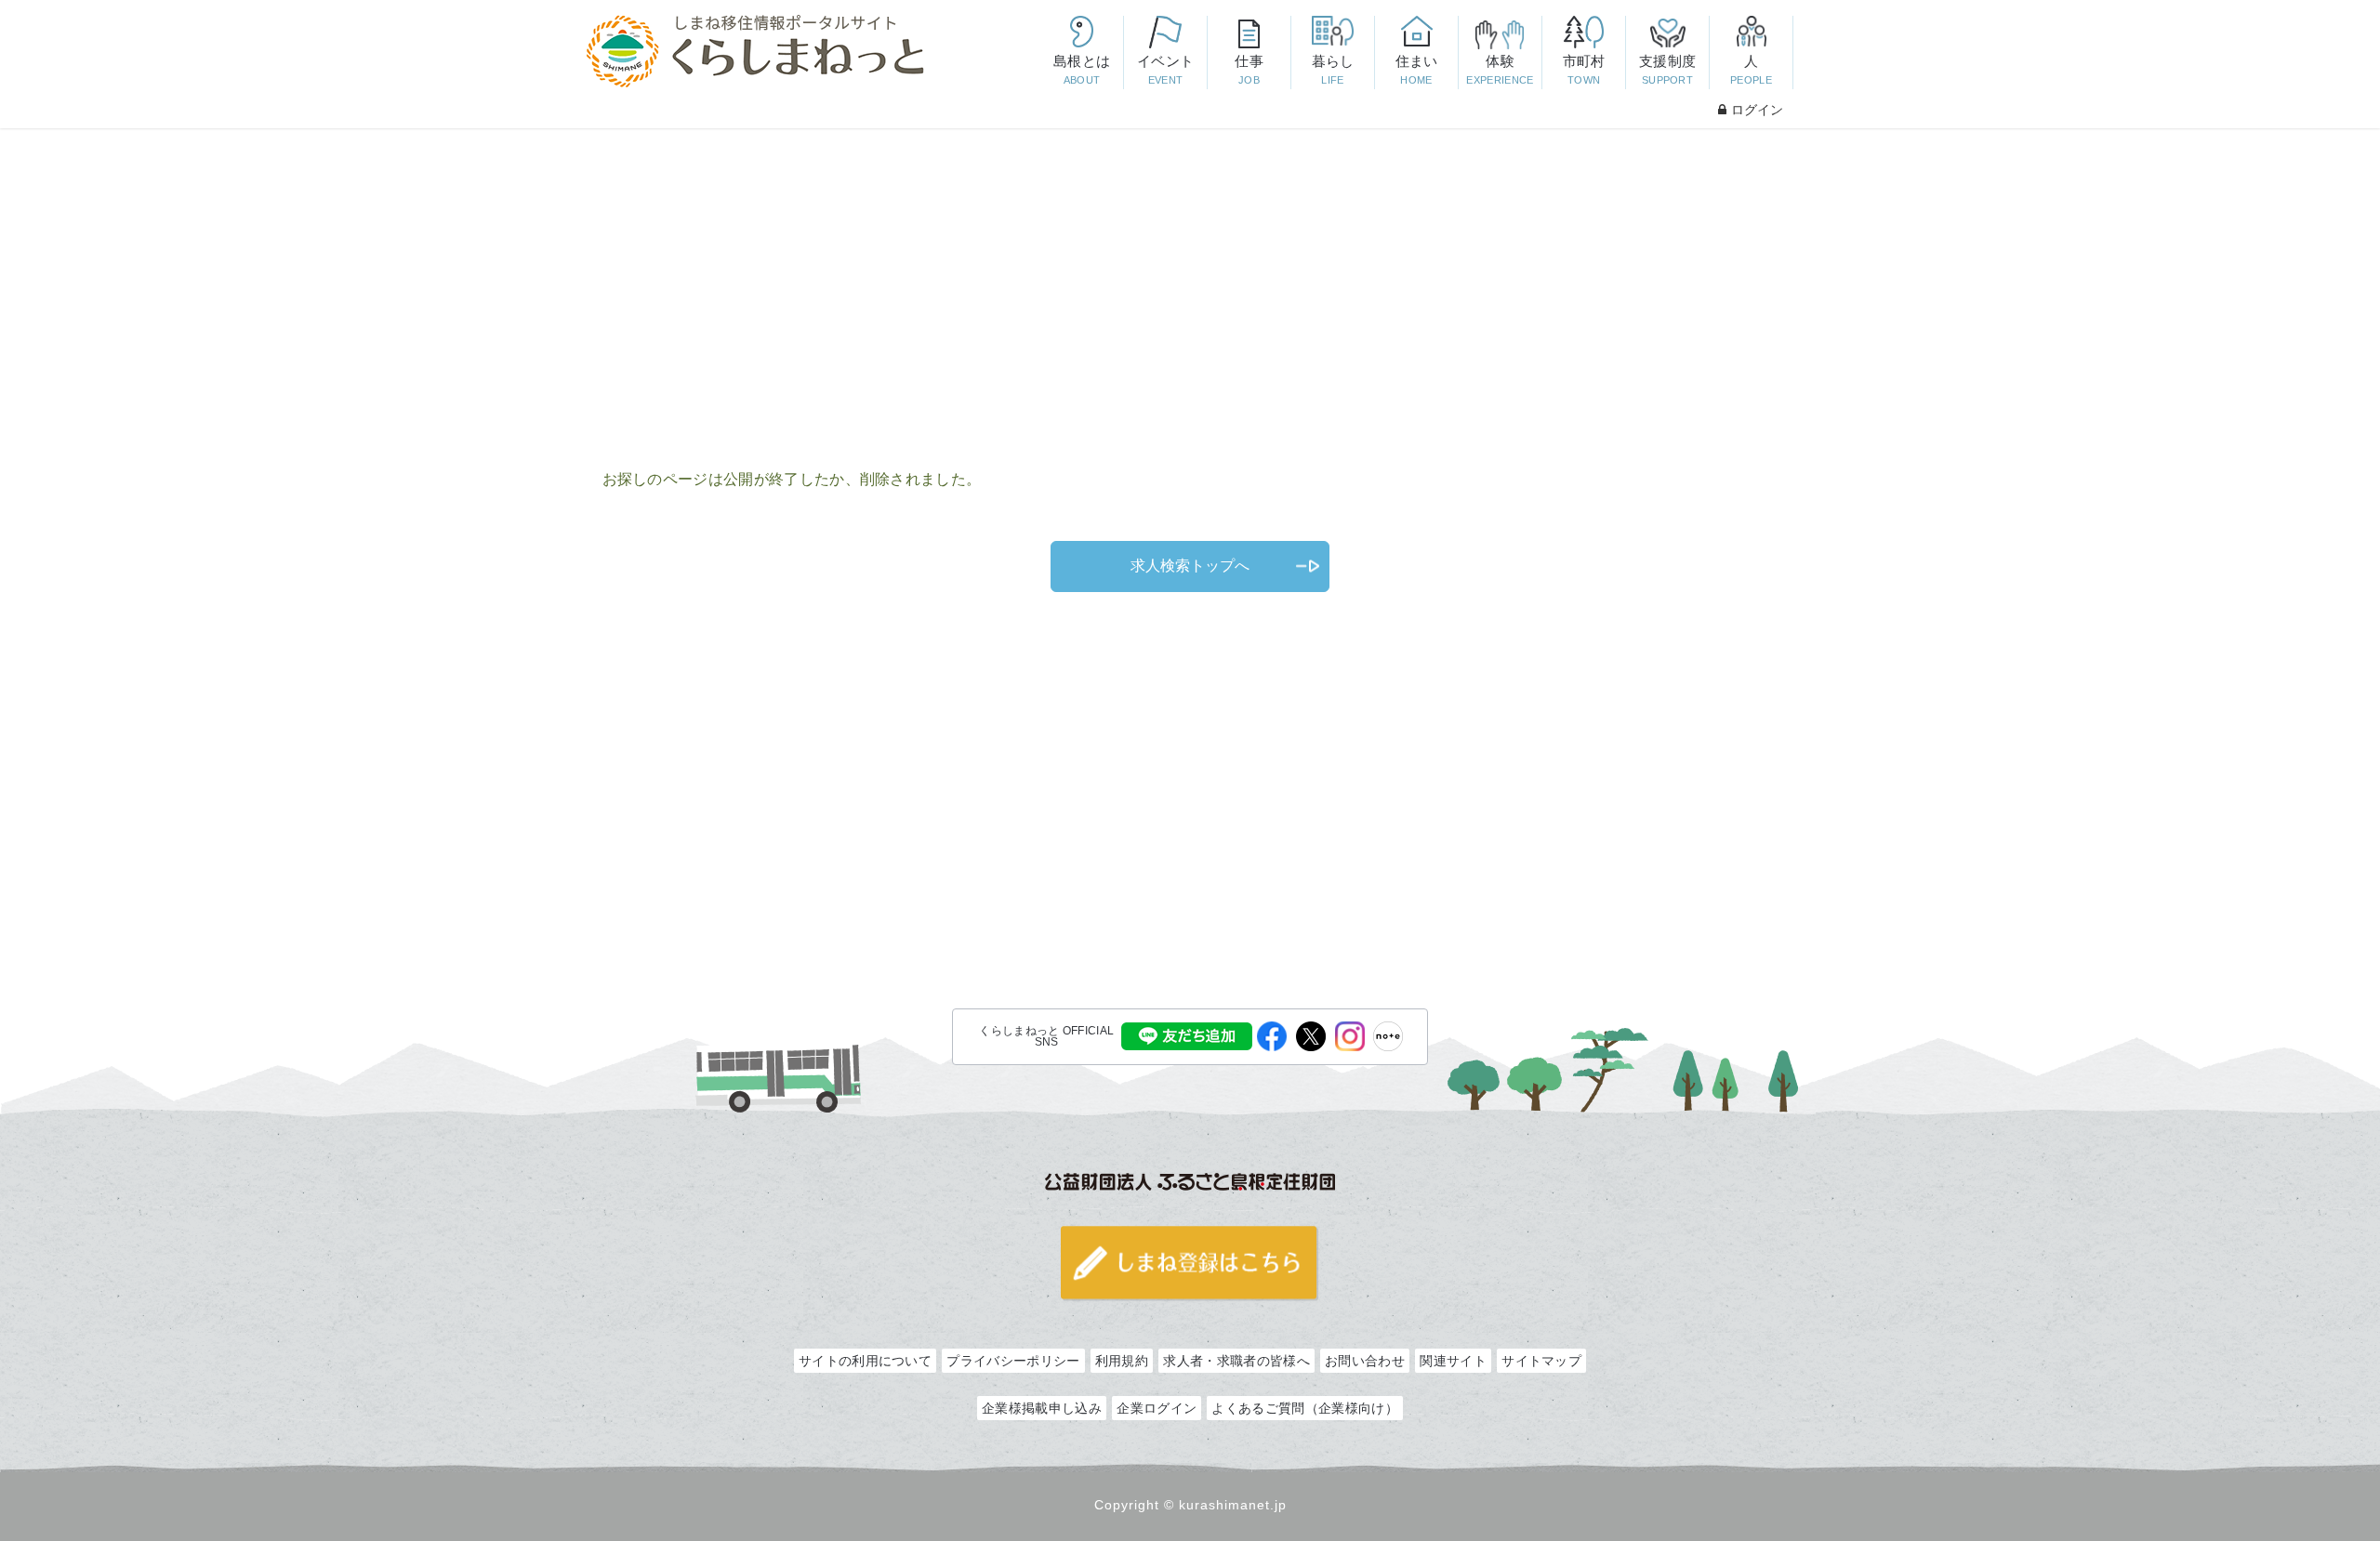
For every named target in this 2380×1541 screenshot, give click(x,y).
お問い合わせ (1365, 1361)
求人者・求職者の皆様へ (1236, 1361)
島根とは (1082, 69)
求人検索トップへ (1190, 566)
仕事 (1249, 69)
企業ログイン (1157, 1408)
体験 (1500, 69)
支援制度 (1667, 69)
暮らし (1333, 69)
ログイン (1757, 110)
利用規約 (1122, 1361)
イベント (1165, 69)
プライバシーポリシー (1013, 1361)
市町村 (1584, 69)
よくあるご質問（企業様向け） (1304, 1408)
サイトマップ (1541, 1361)
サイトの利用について (865, 1361)
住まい (1417, 69)
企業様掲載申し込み (1042, 1408)
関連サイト (1453, 1361)
